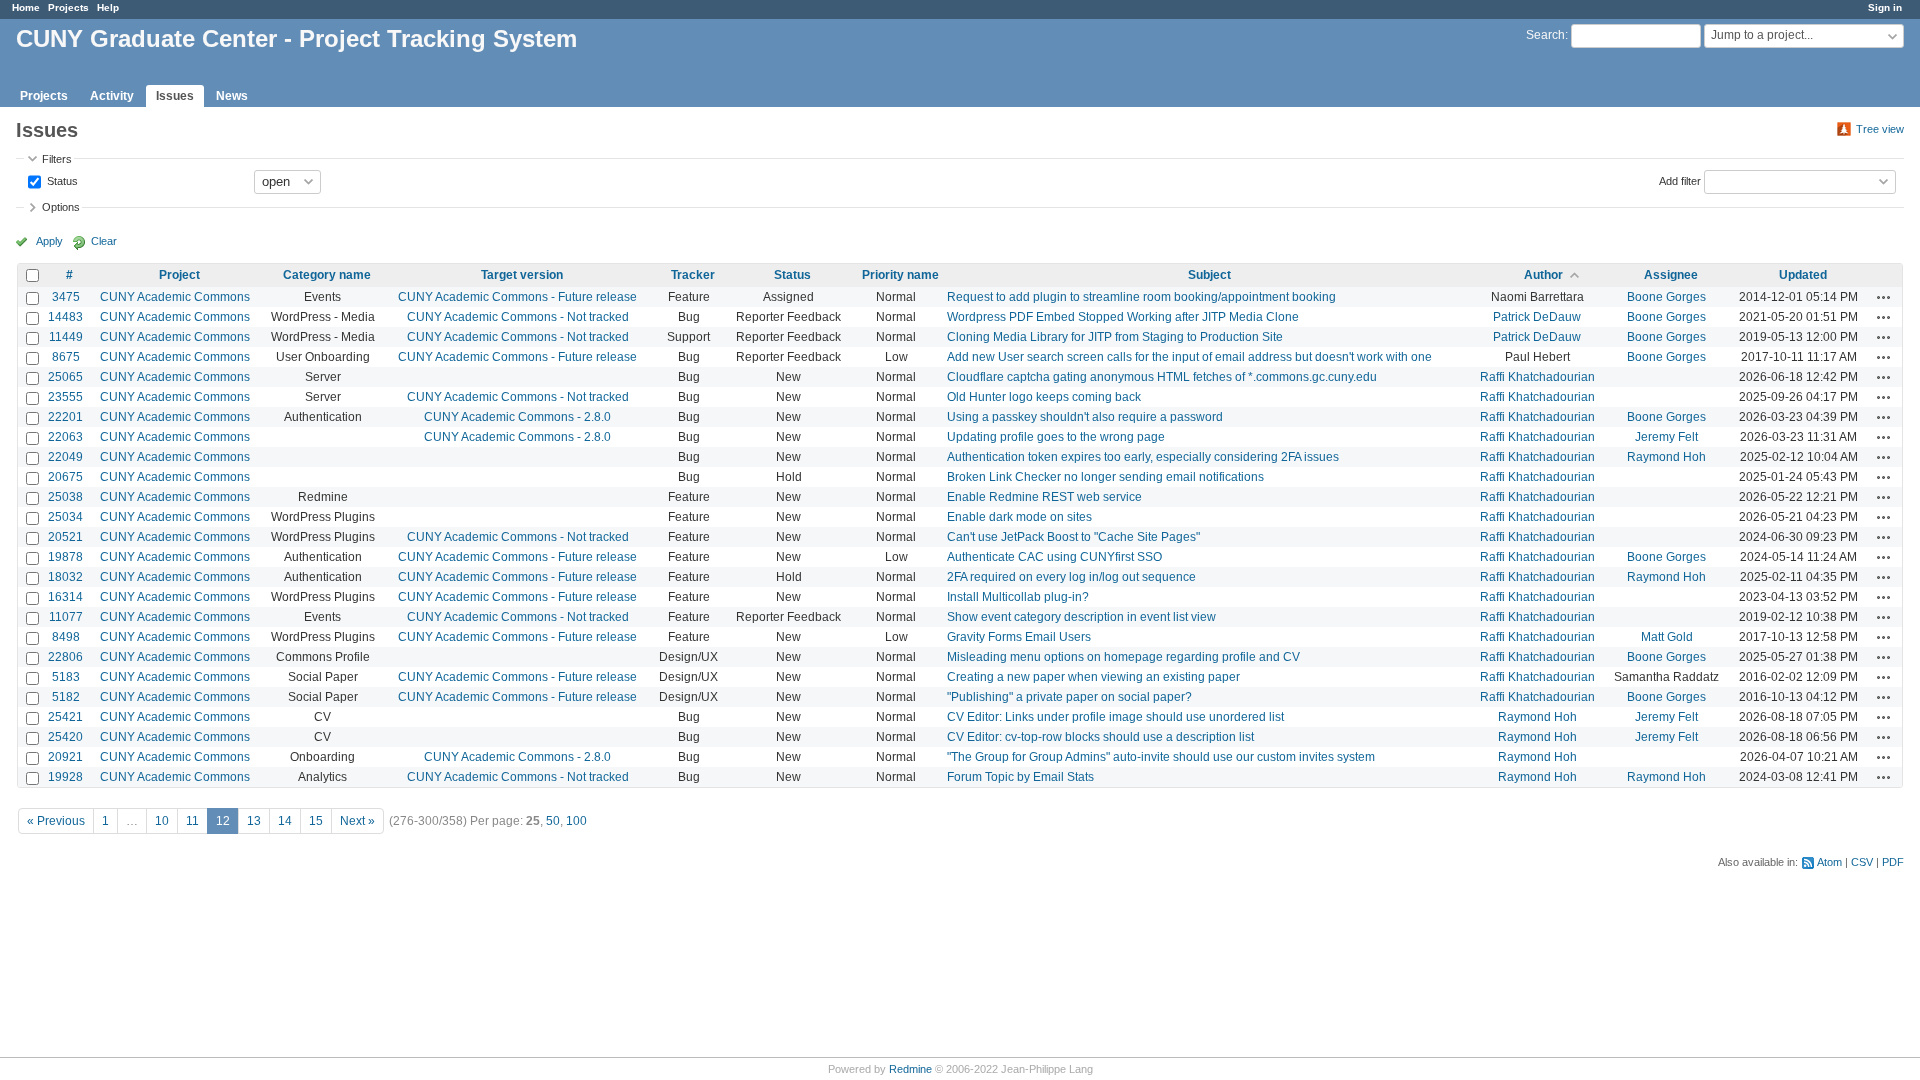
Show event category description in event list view (1081, 617)
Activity (112, 96)
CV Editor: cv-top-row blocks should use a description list (1100, 737)
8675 (66, 357)
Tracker (693, 275)
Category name (327, 275)
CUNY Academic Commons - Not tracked (518, 317)
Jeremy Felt (1666, 437)
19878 (65, 557)
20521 (65, 537)
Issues (175, 96)
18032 (65, 577)
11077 (66, 617)
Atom (1829, 862)
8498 (66, 637)
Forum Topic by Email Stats (1020, 777)
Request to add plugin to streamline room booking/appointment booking (1141, 297)
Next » (357, 821)
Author (1543, 275)
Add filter (1680, 180)
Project (179, 275)
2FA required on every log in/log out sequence (1071, 577)
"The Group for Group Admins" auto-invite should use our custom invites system (1161, 757)
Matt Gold (1667, 637)
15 (316, 821)
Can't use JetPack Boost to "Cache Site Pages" (1073, 537)
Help (108, 7)
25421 (65, 717)
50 (553, 821)
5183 (66, 677)
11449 (66, 337)
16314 (65, 597)
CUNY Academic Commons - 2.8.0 (517, 417)
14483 (65, 317)
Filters (57, 159)
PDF (1893, 862)
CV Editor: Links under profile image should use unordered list (1115, 717)
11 (192, 821)
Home (26, 7)
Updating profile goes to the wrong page (1056, 437)
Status (61, 180)
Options (61, 207)
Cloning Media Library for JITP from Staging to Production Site (1115, 337)
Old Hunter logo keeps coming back (1044, 397)
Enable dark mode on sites (1019, 517)
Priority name (900, 275)
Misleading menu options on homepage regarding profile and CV (1123, 657)
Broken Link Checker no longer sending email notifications (1105, 477)
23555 (65, 397)
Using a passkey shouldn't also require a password (1085, 417)
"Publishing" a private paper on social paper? (1069, 697)
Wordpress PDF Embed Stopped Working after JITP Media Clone (1123, 317)
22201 (65, 417)
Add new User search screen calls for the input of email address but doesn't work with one (1189, 357)
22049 (65, 457)
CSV (1862, 862)
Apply (49, 241)
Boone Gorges (1666, 297)
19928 (65, 777)
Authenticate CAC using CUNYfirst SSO (1054, 557)
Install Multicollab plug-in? (1018, 597)
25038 (65, 497)
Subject (1209, 275)
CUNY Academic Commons (175, 297)
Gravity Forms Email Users (1019, 637)
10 (162, 821)
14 (285, 821)
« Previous (56, 821)
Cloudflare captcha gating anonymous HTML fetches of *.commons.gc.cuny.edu (1162, 377)
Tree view (1880, 129)
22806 (65, 657)
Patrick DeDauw (1537, 317)
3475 (66, 297)
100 (576, 821)
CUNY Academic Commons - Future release (517, 297)
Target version (522, 275)
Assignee (1671, 275)
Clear (104, 241)
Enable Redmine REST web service (1044, 497)
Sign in (1885, 7)
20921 (65, 757)
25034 (65, 517)
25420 (65, 737)
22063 (65, 437)
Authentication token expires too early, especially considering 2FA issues (1143, 457)
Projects (68, 7)
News (232, 96)
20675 (65, 477)
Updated (1803, 275)
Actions (1884, 297)
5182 (66, 697)
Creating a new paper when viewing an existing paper (1093, 677)
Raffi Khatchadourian (1537, 377)
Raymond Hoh (1666, 457)
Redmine (910, 1069)
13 (254, 821)
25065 (65, 377)
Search (1545, 35)
